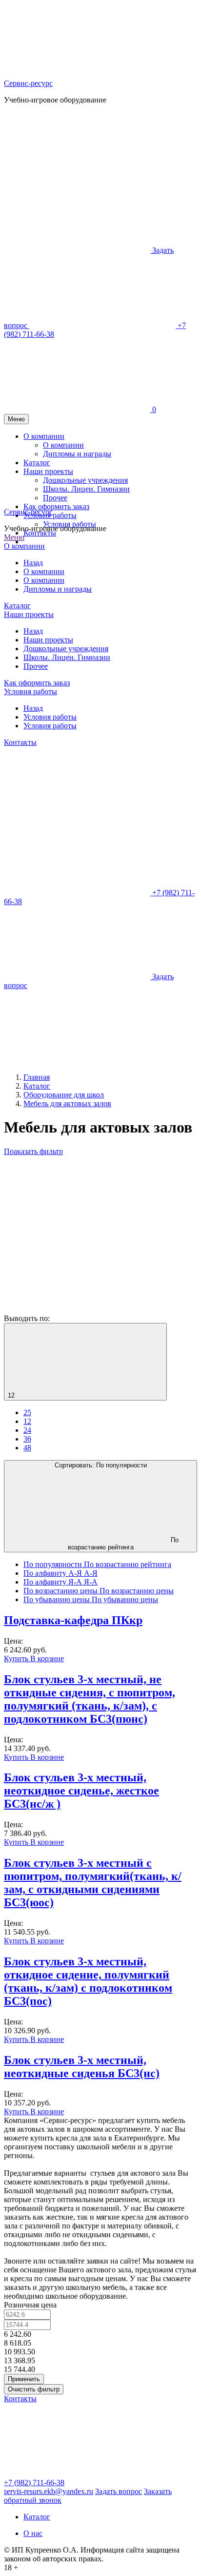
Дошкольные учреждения (66, 649)
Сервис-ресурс (28, 83)
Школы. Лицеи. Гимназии (67, 657)
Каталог (17, 606)
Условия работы (70, 524)
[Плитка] (77, 1234)
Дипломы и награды (58, 589)
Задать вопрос (119, 2491)
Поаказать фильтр (33, 1151)
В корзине (47, 1659)
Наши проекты (29, 614)
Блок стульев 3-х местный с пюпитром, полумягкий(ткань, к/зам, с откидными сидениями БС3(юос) (93, 1883)
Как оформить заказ (37, 683)
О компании (24, 546)
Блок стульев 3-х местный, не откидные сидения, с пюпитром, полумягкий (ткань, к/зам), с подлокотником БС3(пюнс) (90, 1699)
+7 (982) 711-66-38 (34, 2483)
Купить (17, 1659)
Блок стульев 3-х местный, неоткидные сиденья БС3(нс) (82, 2067)
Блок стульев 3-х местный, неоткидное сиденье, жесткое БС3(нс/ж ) (81, 1791)
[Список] (77, 1309)
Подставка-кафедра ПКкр (73, 1620)
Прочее (36, 666)
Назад (33, 563)
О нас (33, 2533)
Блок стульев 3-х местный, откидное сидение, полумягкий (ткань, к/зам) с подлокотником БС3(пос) (88, 1981)
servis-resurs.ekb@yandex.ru (49, 2491)
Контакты (40, 533)
